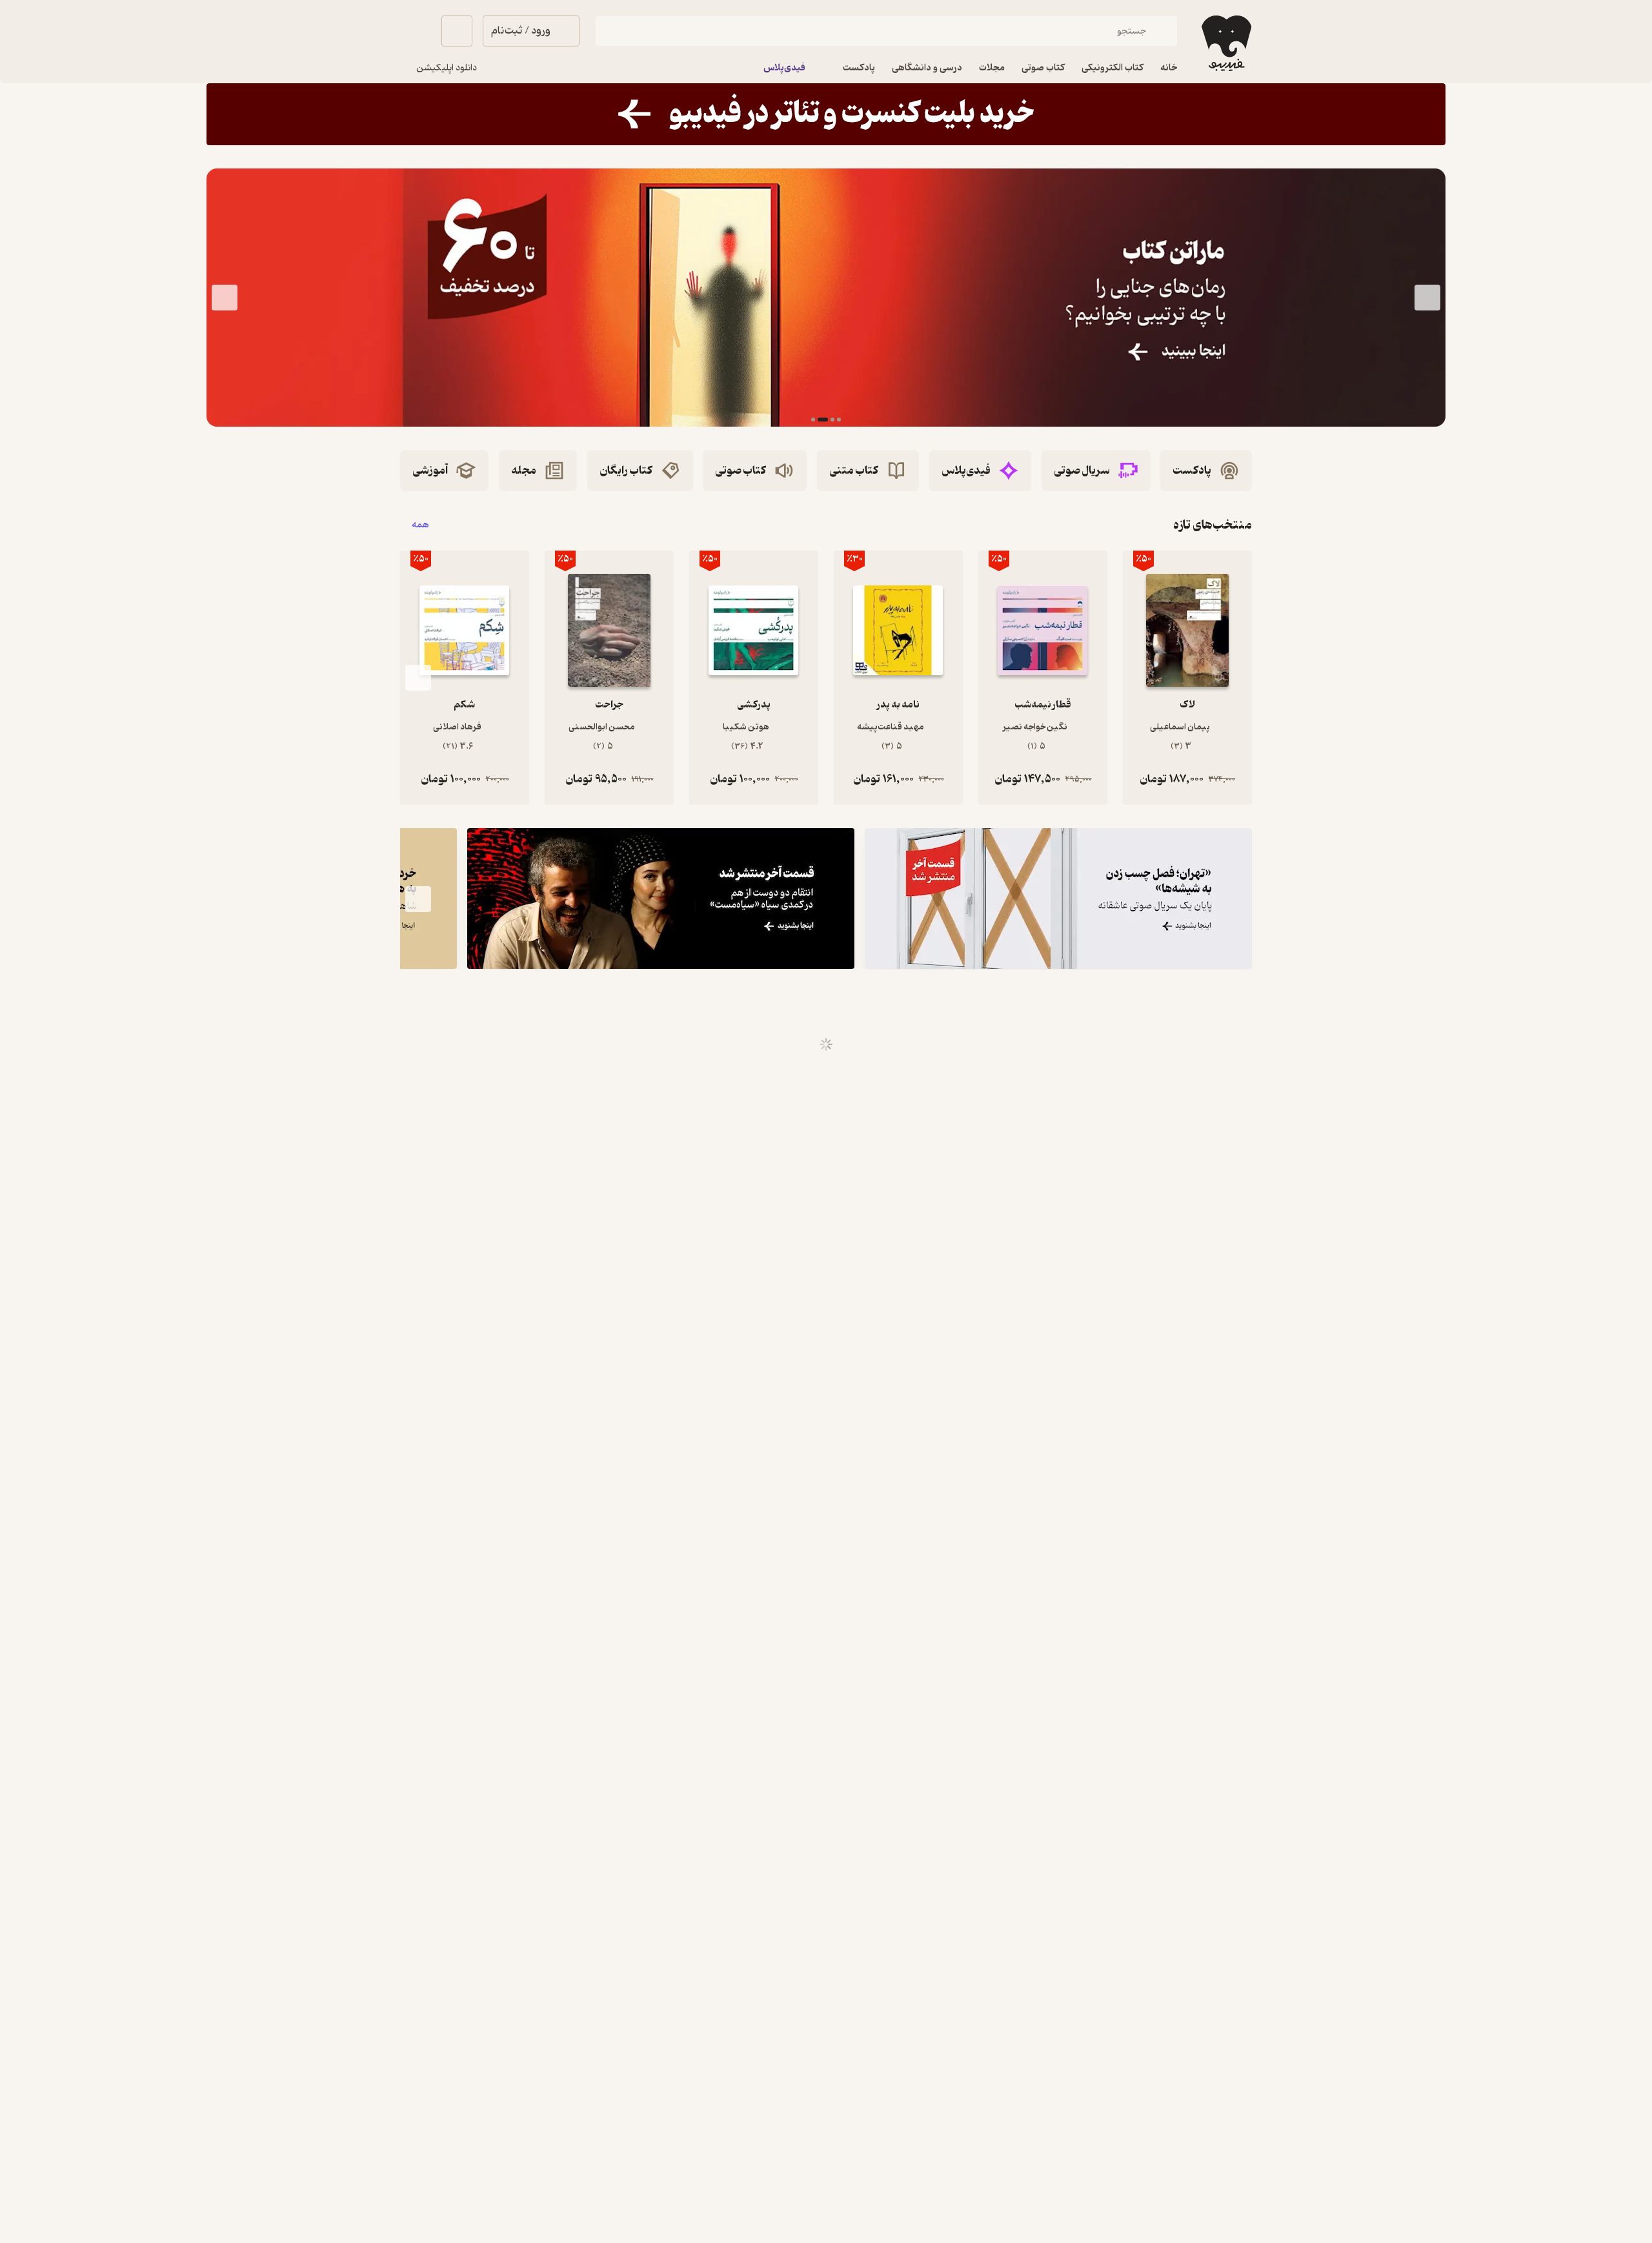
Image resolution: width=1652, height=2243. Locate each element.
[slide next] (225, 298)
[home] (1225, 43)
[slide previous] (1427, 298)
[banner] (826, 114)
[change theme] (416, 31)
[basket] (457, 31)
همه (420, 525)
